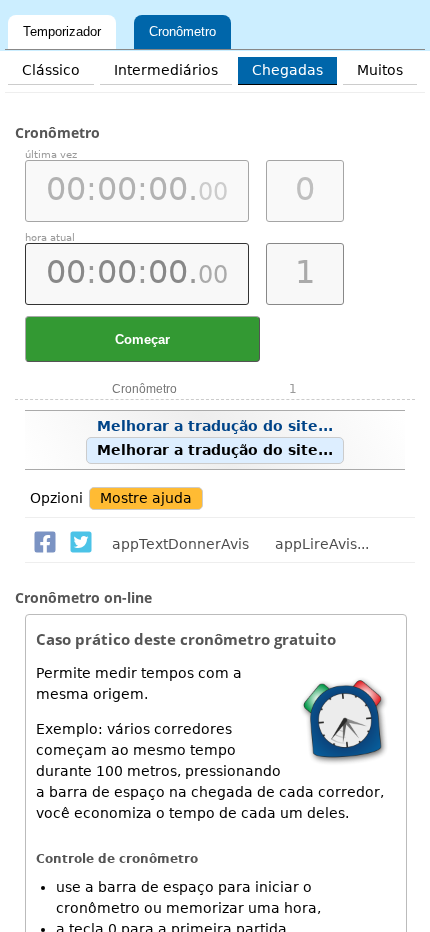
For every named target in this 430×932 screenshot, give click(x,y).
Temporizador (62, 31)
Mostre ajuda (146, 498)
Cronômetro (182, 31)
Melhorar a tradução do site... (215, 438)
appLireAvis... (322, 544)
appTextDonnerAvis (180, 544)
